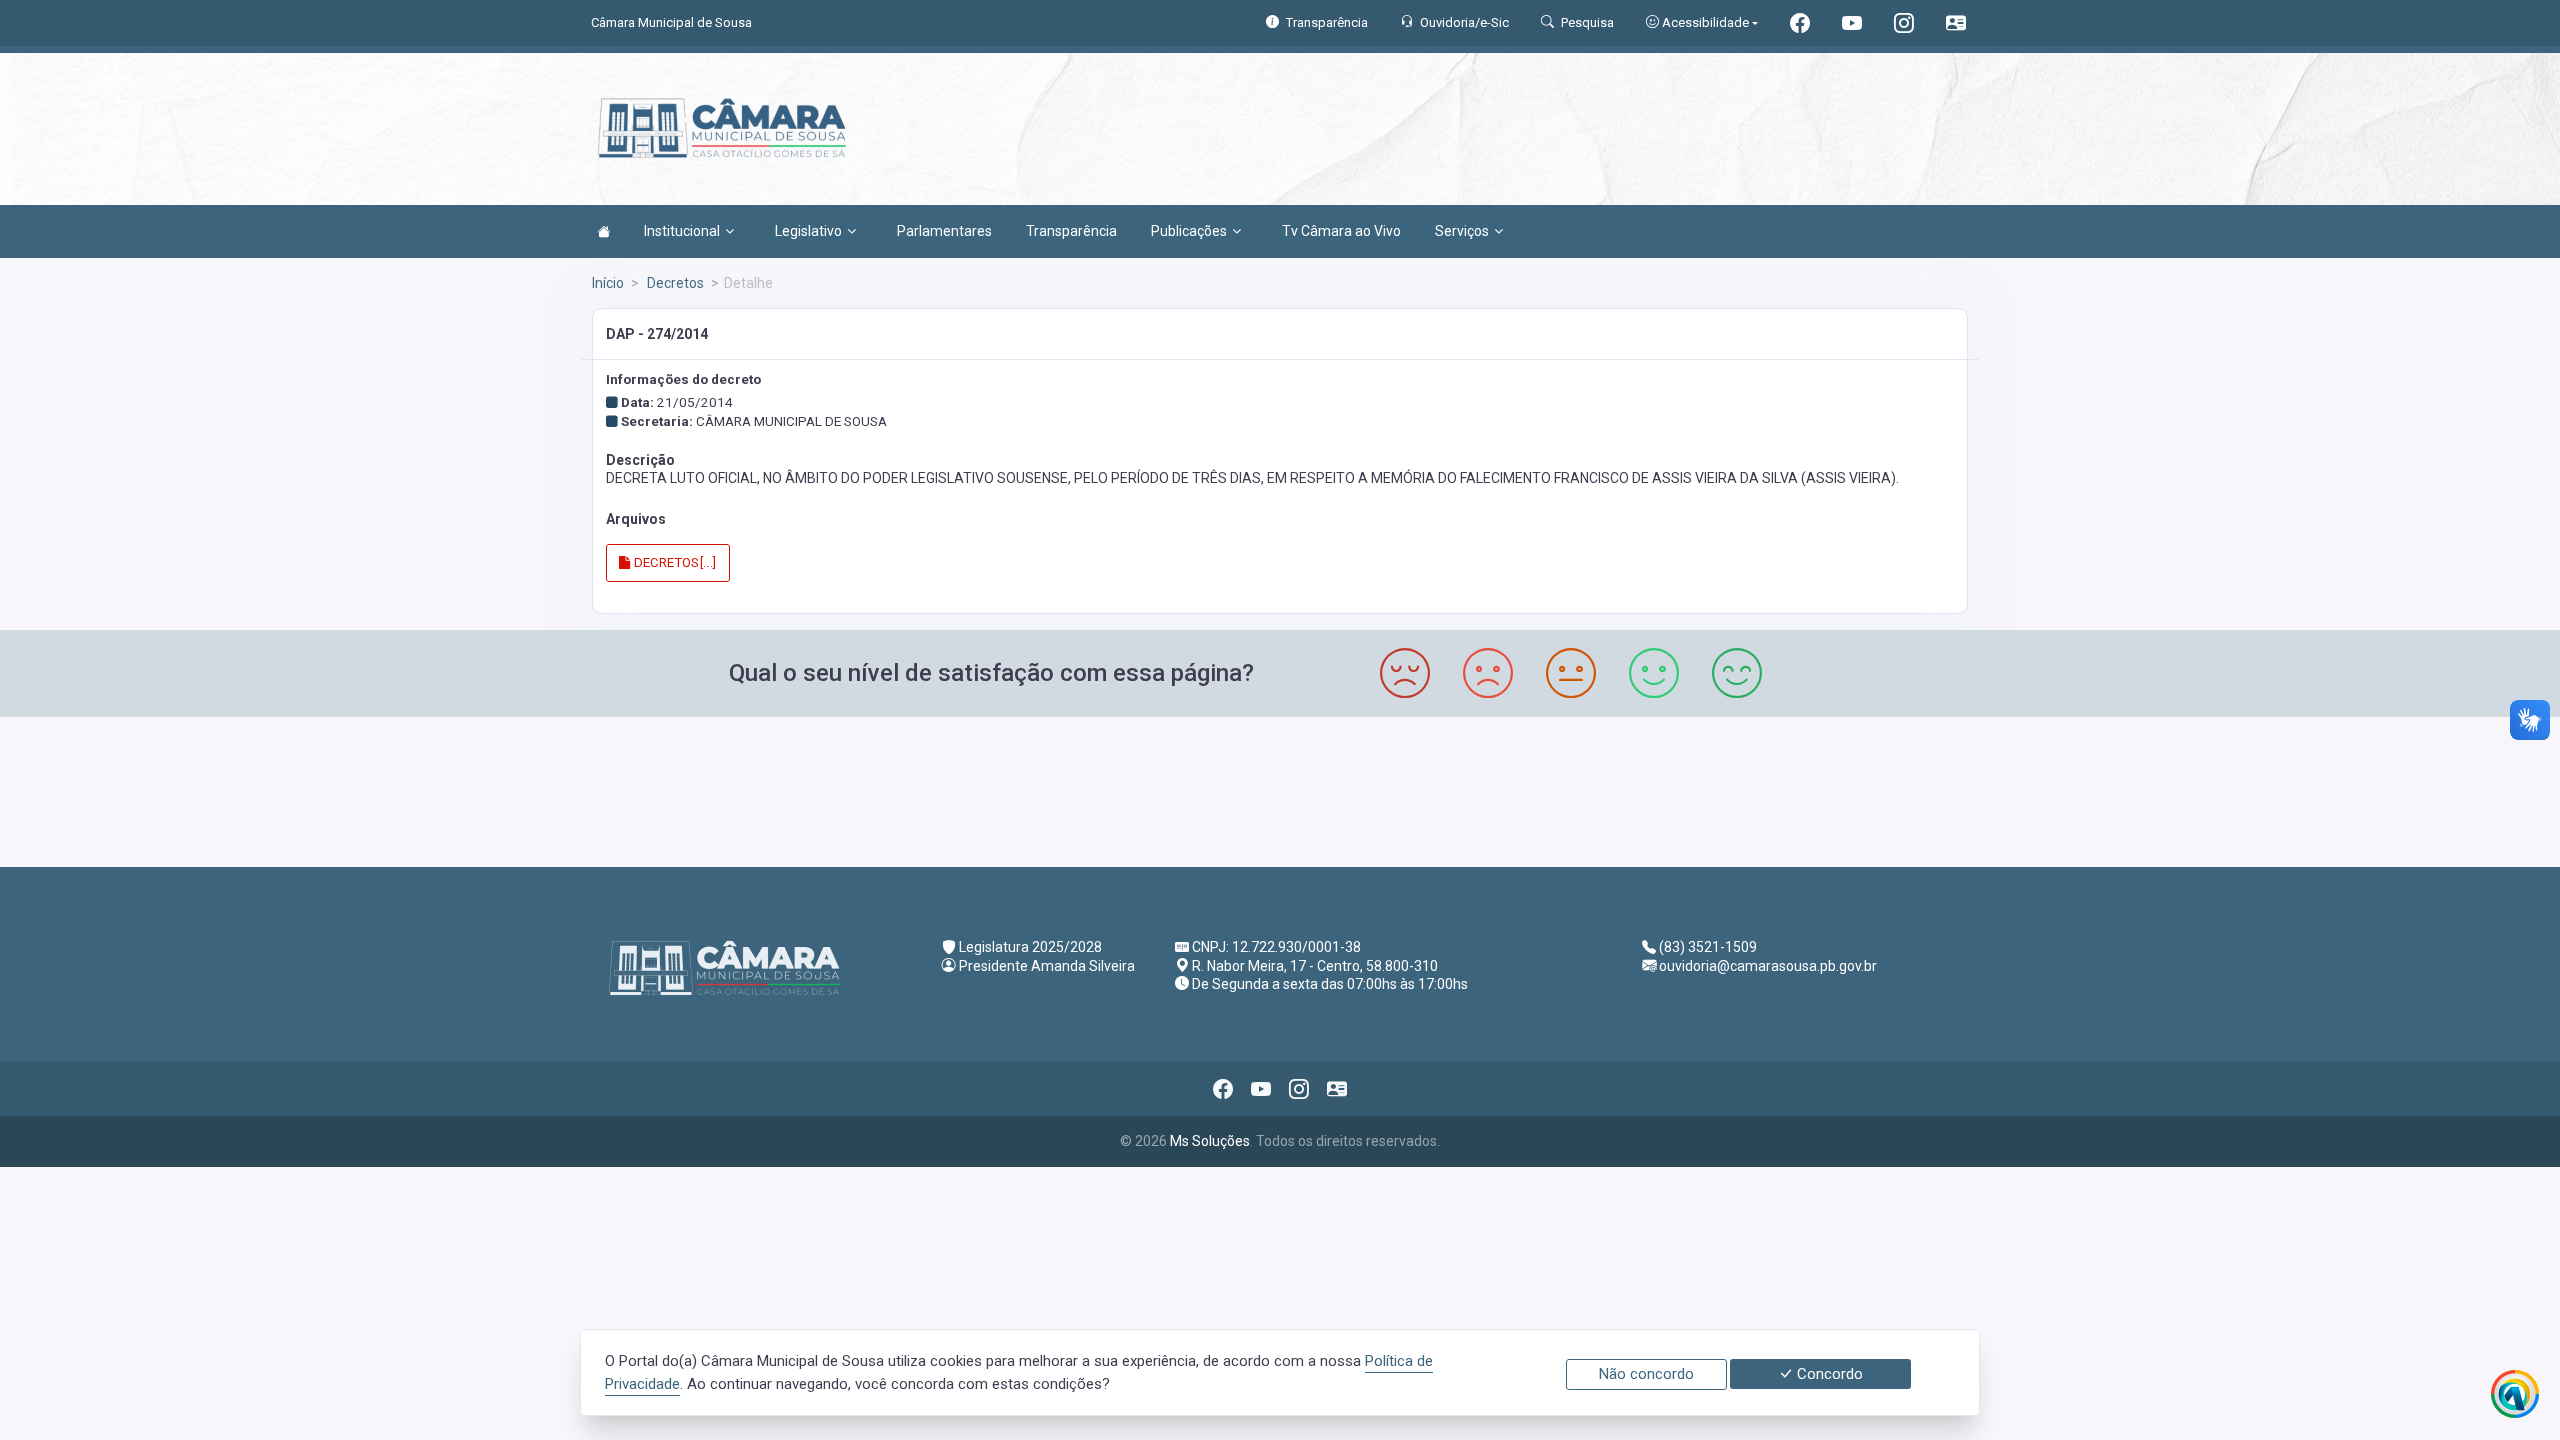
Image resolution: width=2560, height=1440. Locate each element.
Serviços (1462, 231)
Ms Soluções (1210, 1141)
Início (608, 283)
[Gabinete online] (1956, 25)
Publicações (1189, 231)
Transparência (1071, 231)
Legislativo (808, 231)
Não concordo (1646, 1374)
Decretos (674, 283)
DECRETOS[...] (673, 562)
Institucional (682, 231)
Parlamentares (944, 231)
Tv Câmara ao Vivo (1341, 231)
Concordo (1828, 1374)
